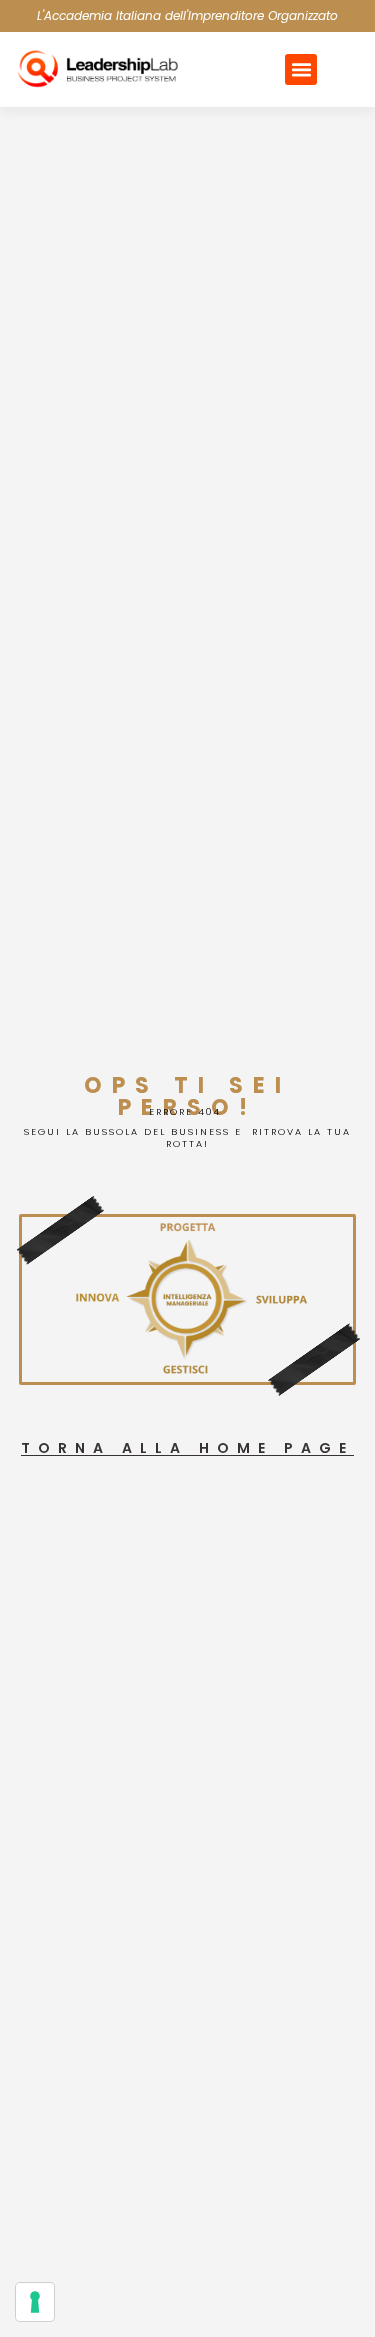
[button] (301, 70)
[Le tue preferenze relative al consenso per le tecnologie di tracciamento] (35, 2302)
